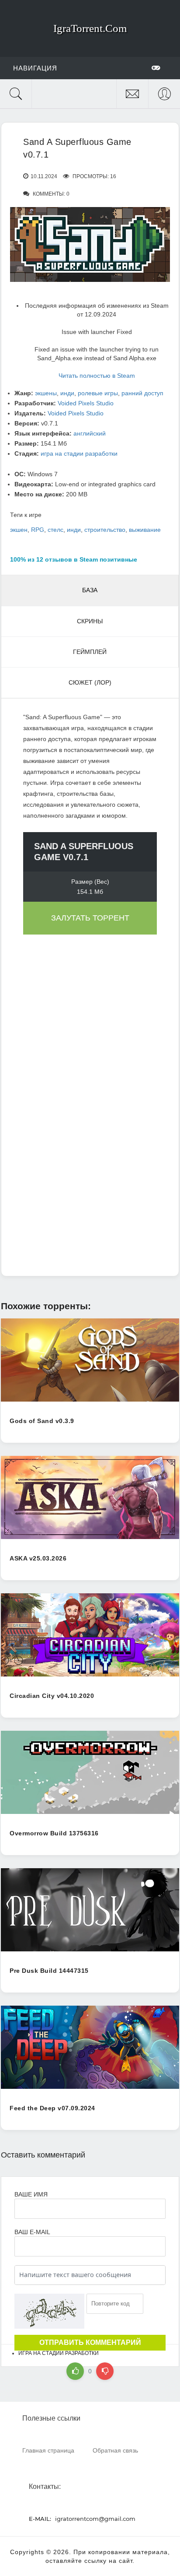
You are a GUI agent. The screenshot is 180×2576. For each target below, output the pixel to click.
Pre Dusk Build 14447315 (49, 1971)
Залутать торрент (90, 918)
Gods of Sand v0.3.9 (42, 1421)
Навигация (35, 68)
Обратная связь (115, 2450)
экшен (19, 530)
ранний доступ (142, 393)
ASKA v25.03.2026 (38, 1558)
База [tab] (90, 590)
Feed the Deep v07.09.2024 (52, 2108)
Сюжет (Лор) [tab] (90, 682)
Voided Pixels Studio (86, 403)
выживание (145, 530)
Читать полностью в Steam (97, 376)
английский (90, 433)
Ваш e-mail (32, 2232)
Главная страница (48, 2450)
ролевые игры (98, 393)
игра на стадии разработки (79, 453)
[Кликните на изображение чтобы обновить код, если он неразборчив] (49, 2311)
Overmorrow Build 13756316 (54, 1833)
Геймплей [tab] (90, 652)
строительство (105, 530)
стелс (55, 530)
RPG (38, 530)
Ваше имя (31, 2194)
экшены (46, 393)
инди (67, 393)
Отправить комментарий (90, 2342)
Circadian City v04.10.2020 (52, 1696)
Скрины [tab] (90, 621)
